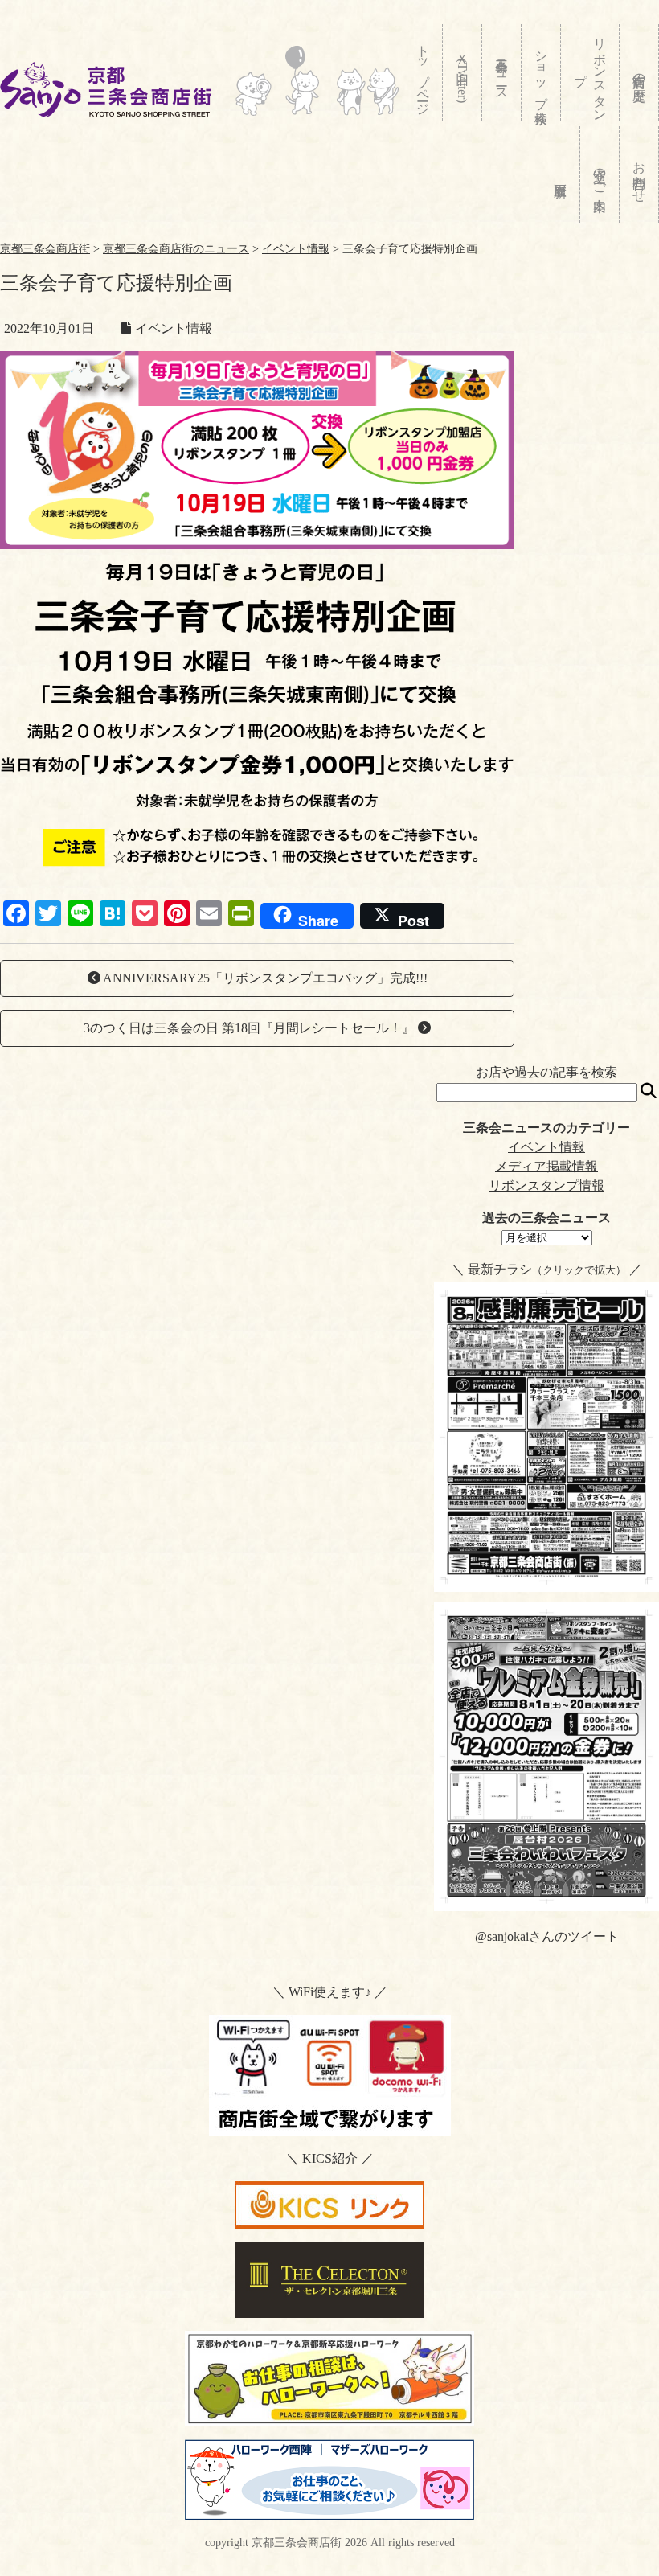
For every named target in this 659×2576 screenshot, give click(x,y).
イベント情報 (546, 1147)
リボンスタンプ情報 (546, 1185)
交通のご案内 (600, 174)
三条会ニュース (502, 72)
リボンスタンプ (590, 72)
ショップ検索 (541, 72)
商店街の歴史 (639, 72)
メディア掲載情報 (546, 1166)
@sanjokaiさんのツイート (547, 1936)
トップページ (423, 73)
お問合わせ (639, 174)
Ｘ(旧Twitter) (463, 74)
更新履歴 (561, 174)
